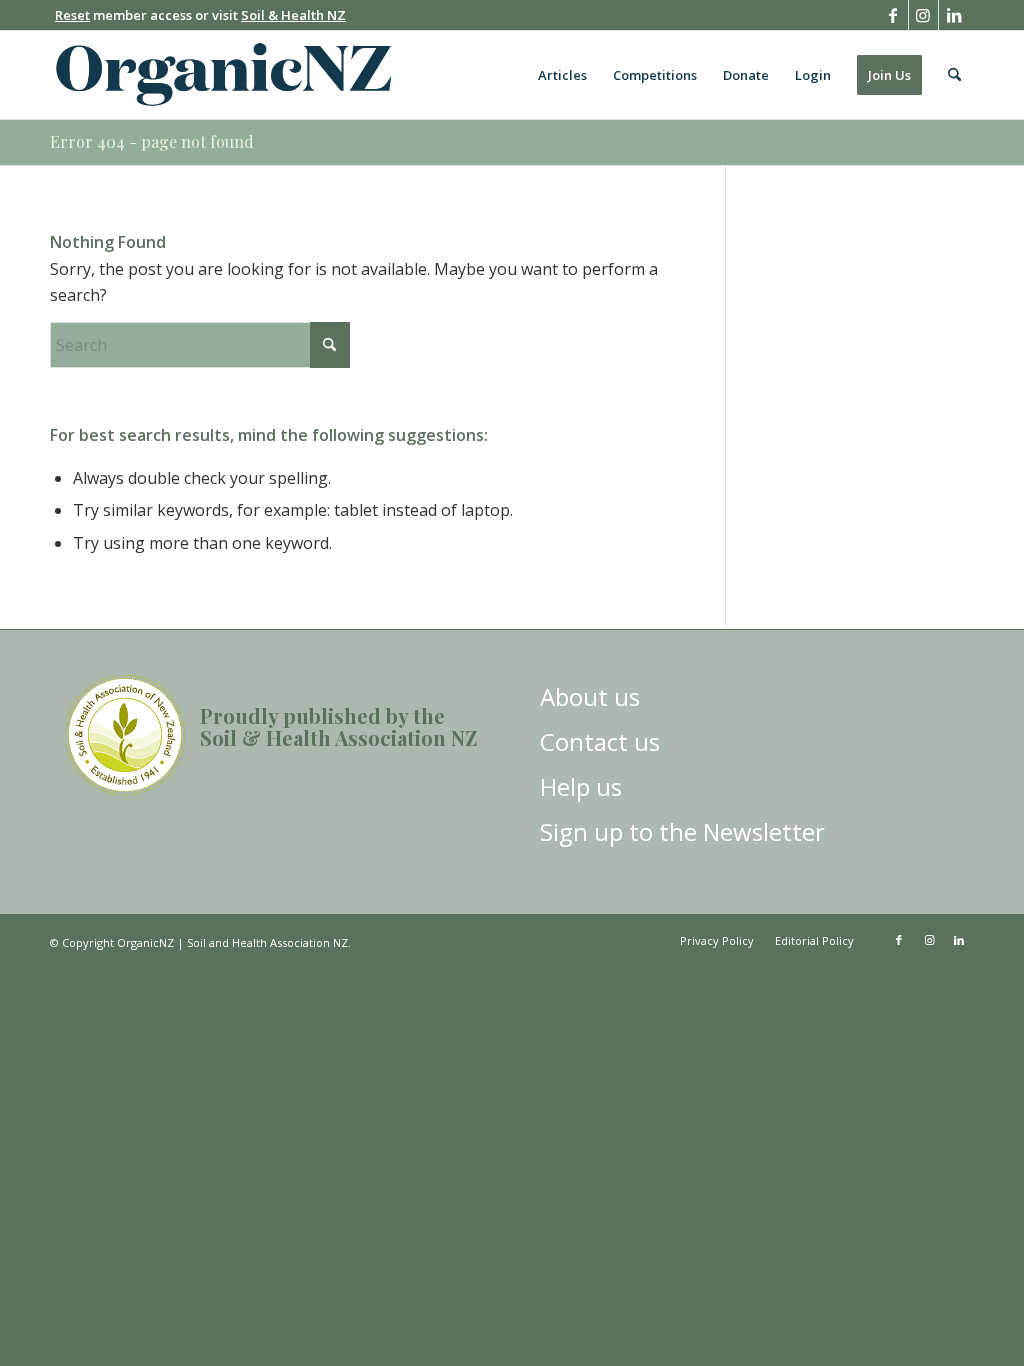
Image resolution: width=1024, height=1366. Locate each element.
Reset (72, 15)
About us (590, 696)
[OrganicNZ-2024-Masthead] (223, 75)
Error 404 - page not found (152, 141)
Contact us (600, 741)
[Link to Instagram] (923, 15)
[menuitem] (562, 75)
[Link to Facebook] (893, 15)
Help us (581, 786)
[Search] (954, 75)
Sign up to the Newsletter (682, 831)
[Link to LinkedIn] (954, 15)
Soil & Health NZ (293, 15)
